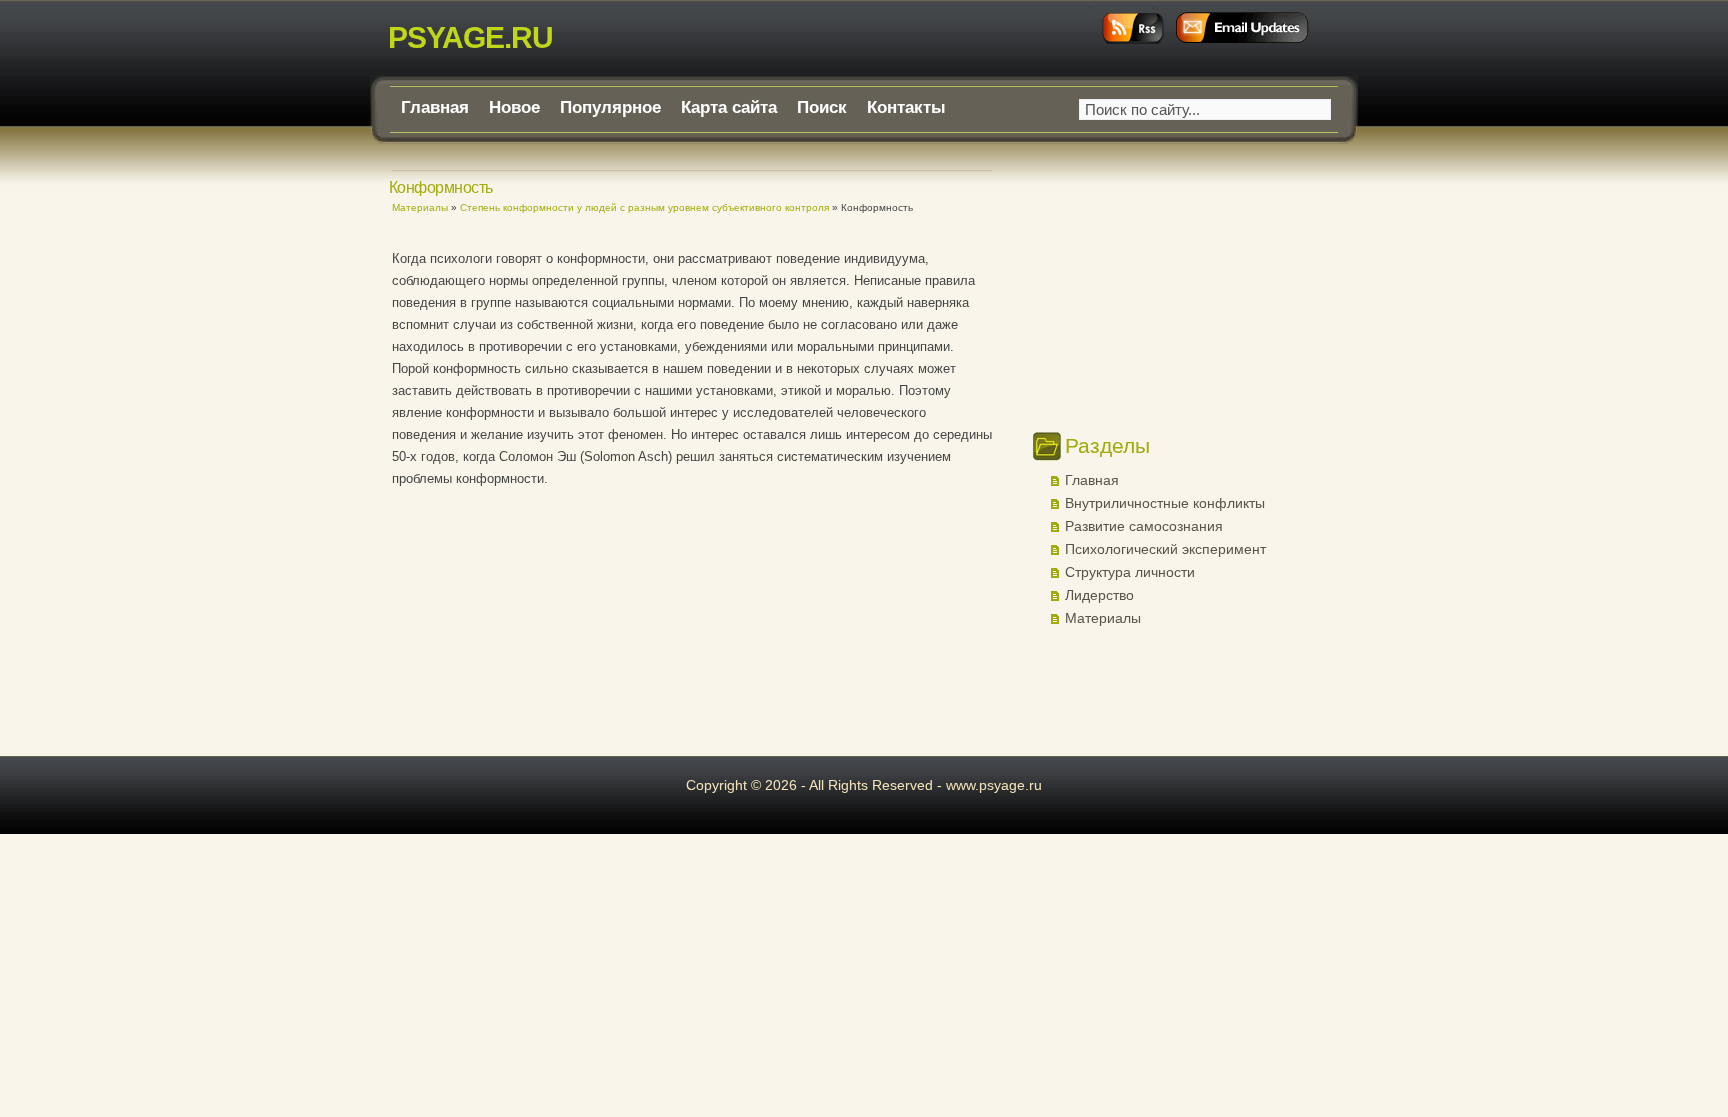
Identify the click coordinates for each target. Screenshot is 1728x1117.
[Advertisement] (626, 555)
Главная (435, 107)
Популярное (610, 107)
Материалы (420, 207)
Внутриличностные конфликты (1165, 503)
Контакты (906, 107)
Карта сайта (729, 107)
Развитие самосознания (1144, 526)
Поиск (822, 107)
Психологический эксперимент (1165, 549)
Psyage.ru (470, 37)
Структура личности (1130, 572)
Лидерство (1099, 595)
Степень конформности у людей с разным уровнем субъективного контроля (644, 207)
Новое (514, 107)
